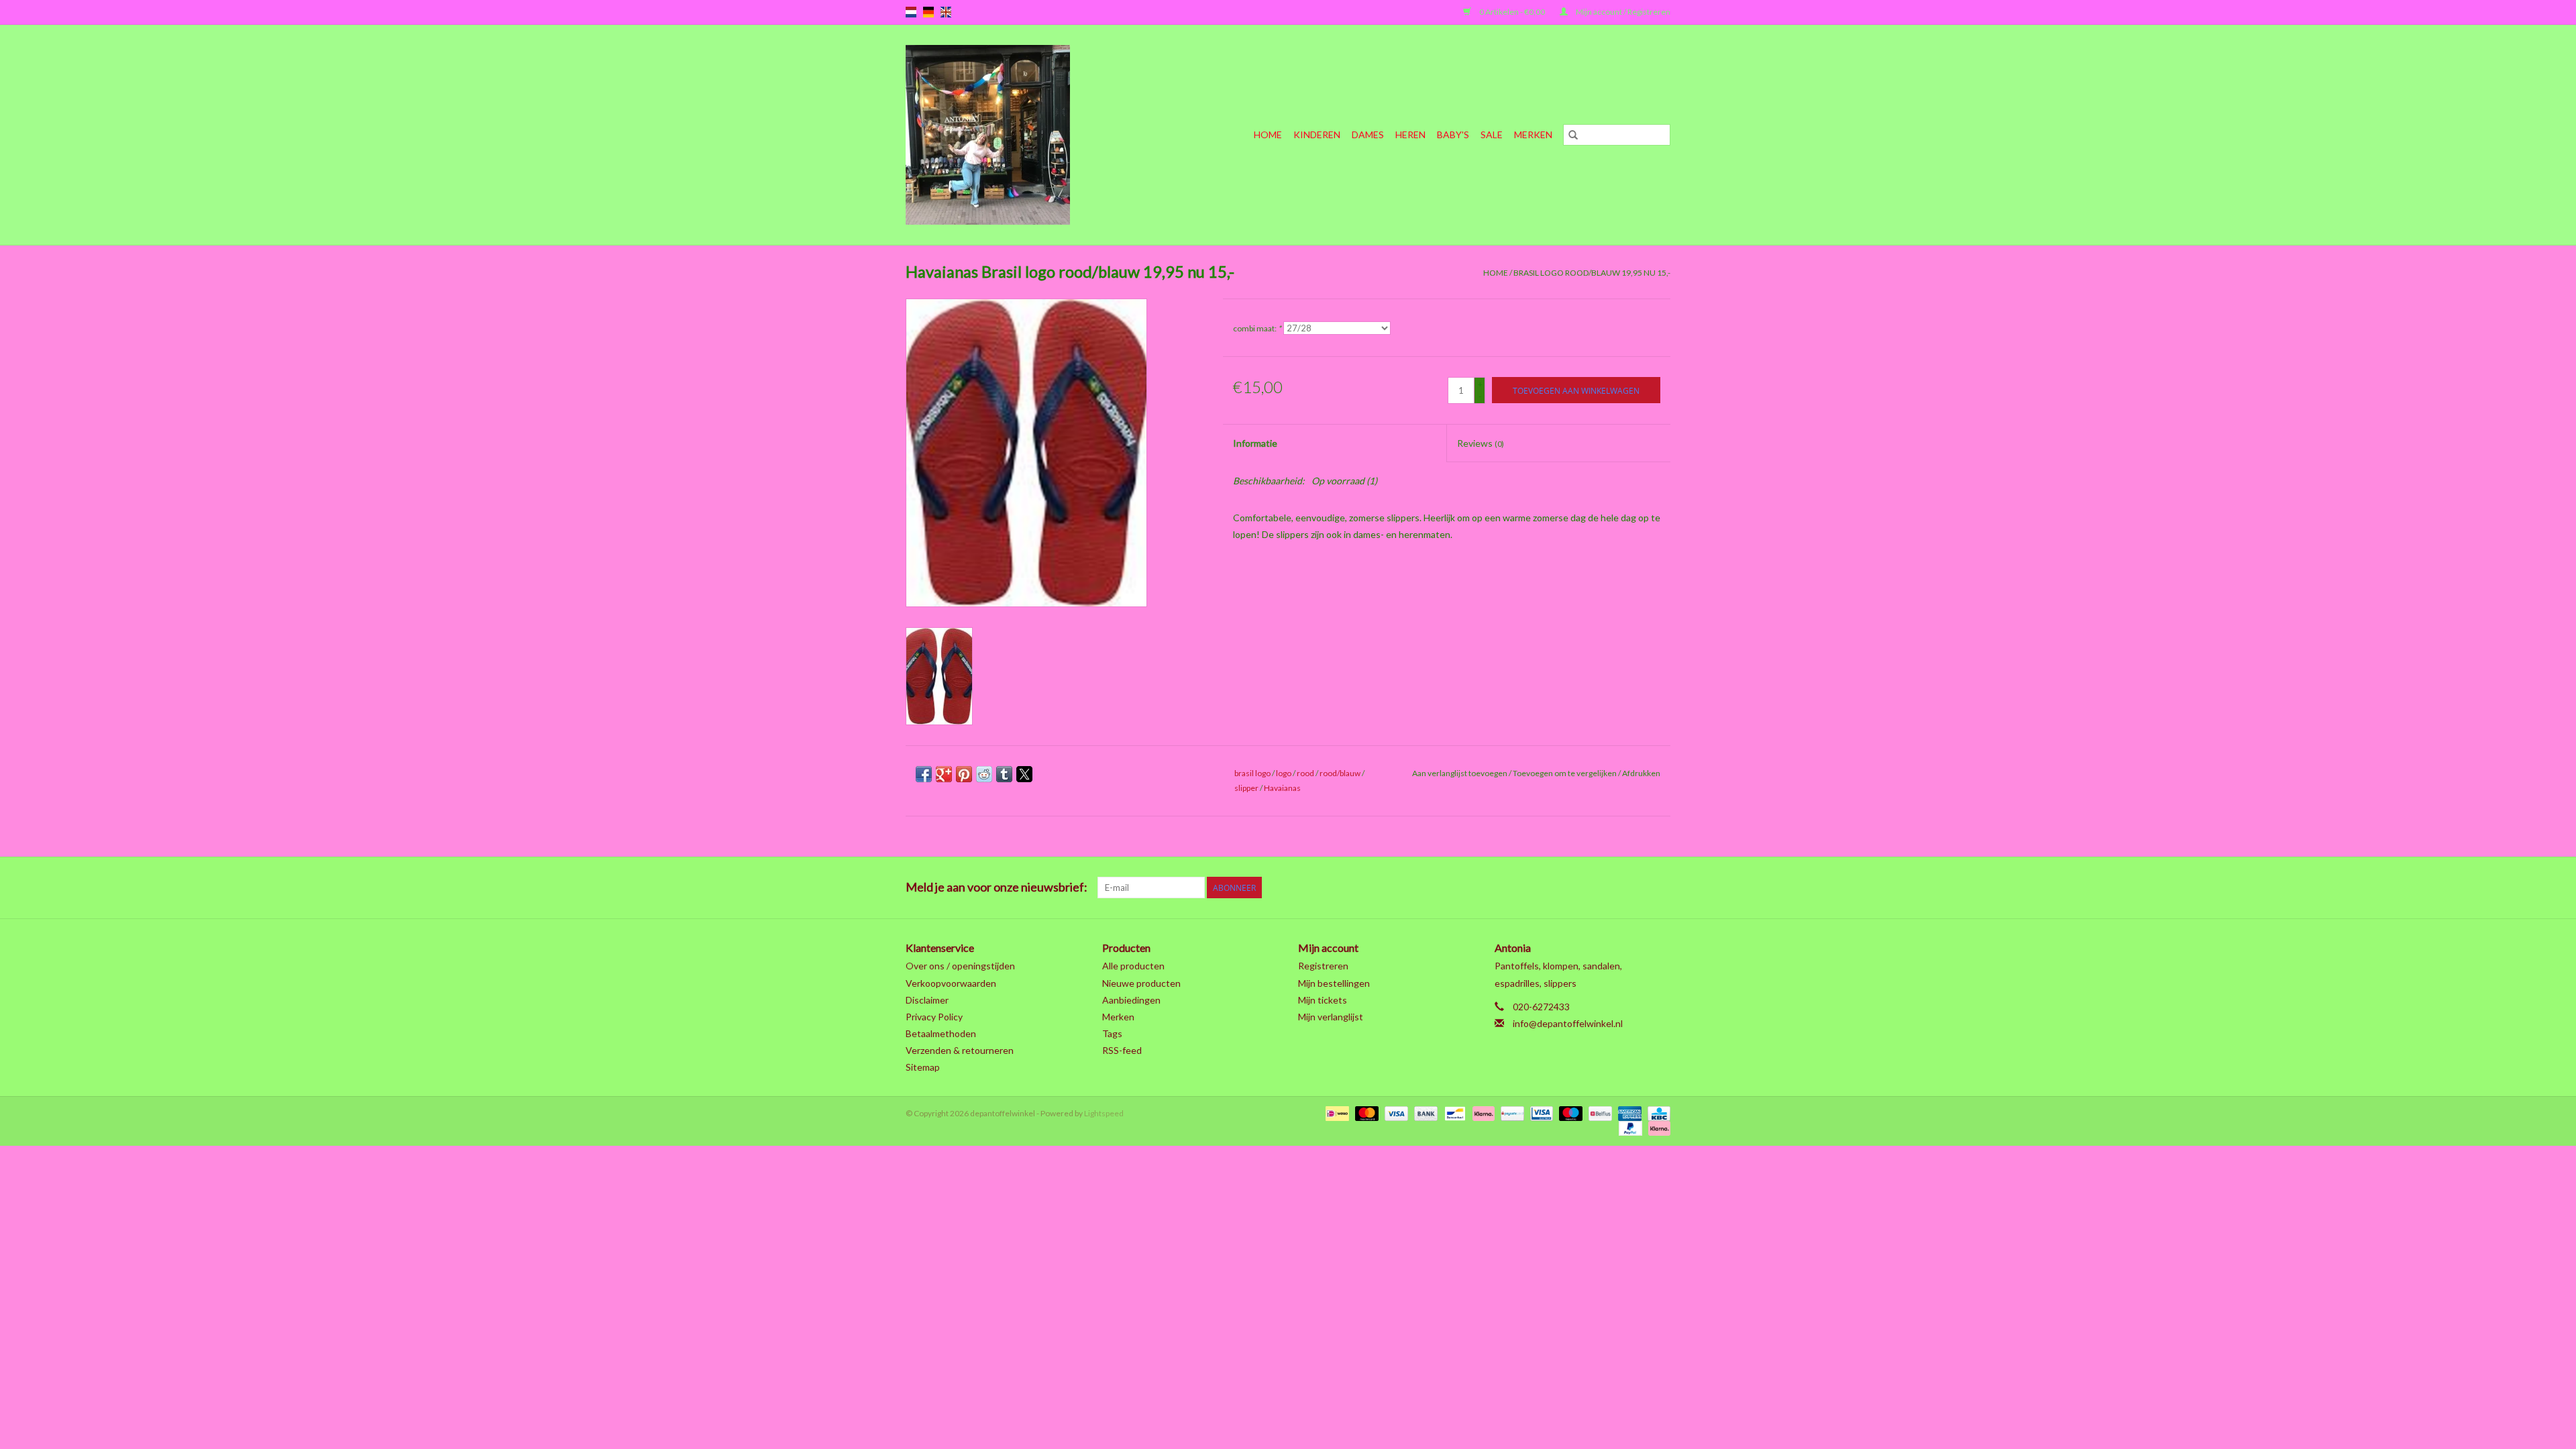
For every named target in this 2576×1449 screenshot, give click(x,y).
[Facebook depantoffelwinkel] (1519, 888)
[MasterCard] (1365, 1113)
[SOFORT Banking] (1482, 1113)
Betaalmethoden (941, 1033)
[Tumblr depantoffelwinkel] (1636, 888)
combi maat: (1257, 328)
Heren (1410, 135)
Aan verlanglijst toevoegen (1460, 773)
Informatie (1255, 443)
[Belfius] (1598, 1113)
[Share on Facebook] (924, 774)
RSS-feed (1122, 1050)
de (928, 12)
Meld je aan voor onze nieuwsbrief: (997, 887)
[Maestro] (1569, 1113)
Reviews (1481, 443)
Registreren (1323, 966)
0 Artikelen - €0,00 (1512, 12)
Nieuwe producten (1141, 983)
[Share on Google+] (944, 774)
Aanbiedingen (1131, 1000)
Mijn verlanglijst (1331, 1017)
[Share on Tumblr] (1004, 774)
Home (1268, 135)
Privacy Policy (934, 1017)
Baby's (1453, 135)
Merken (1533, 135)
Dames (1368, 135)
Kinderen (1317, 135)
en (946, 12)
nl (911, 12)
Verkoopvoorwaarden (951, 983)
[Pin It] (964, 774)
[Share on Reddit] (984, 774)
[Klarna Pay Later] (1657, 1127)
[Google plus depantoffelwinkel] (1566, 888)
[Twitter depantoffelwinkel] (1542, 888)
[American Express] (1628, 1113)
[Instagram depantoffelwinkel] (1660, 888)
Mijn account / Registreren (1622, 12)
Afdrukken (1641, 773)
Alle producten (1133, 966)
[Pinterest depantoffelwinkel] (1589, 888)
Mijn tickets (1323, 1000)
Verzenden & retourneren (960, 1050)
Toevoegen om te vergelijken (1565, 773)
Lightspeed (1104, 1113)
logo (1284, 773)
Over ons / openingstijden (960, 966)
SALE (1492, 135)
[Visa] (1395, 1113)
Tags (1112, 1033)
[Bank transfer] (1424, 1113)
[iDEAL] (1335, 1113)
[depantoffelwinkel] (1013, 135)
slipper (1246, 788)
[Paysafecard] (1510, 1113)
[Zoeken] (1573, 135)
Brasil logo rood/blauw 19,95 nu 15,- (1592, 273)
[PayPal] (1629, 1127)
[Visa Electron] (1540, 1113)
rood (1305, 773)
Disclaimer (927, 1000)
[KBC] (1657, 1113)
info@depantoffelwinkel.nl (1568, 1023)
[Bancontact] (1453, 1113)
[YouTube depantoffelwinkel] (1613, 888)
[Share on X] (1024, 774)
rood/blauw (1340, 773)
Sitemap (923, 1067)
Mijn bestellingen (1334, 983)
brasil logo (1252, 773)
